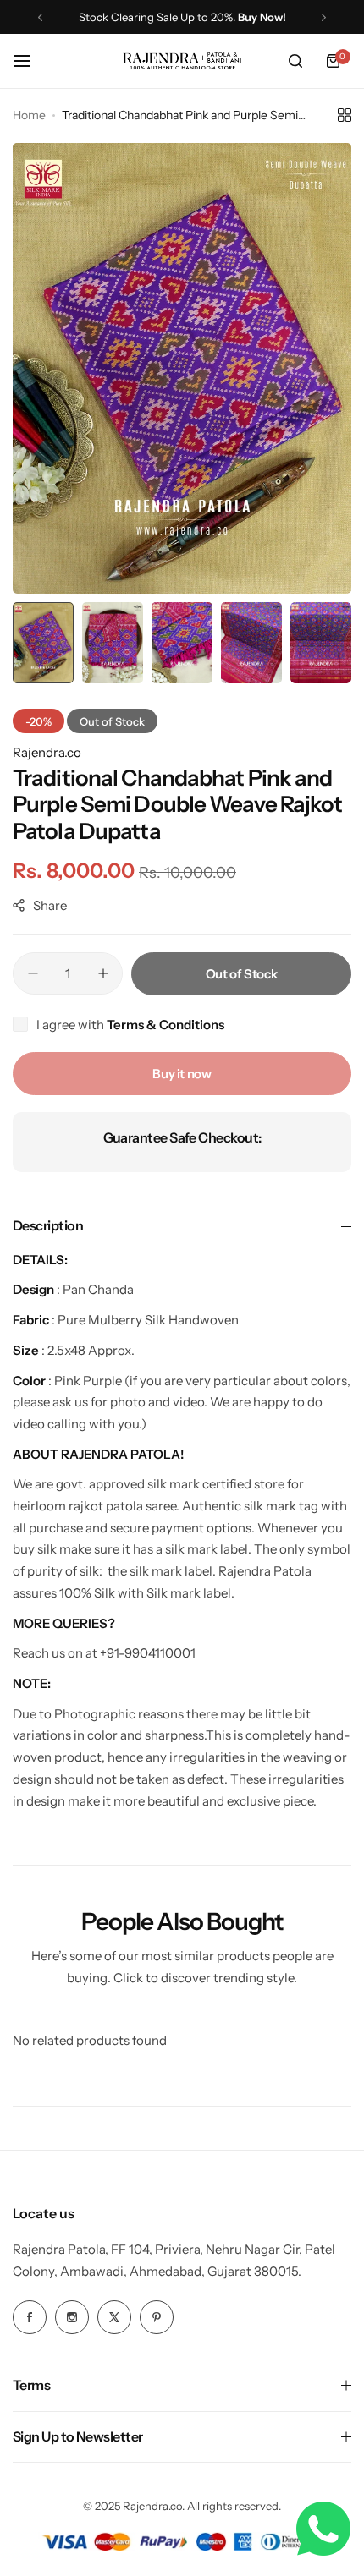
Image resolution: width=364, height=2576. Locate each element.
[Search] (295, 61)
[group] (182, 368)
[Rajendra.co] (182, 61)
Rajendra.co (47, 752)
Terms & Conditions (165, 1025)
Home (29, 115)
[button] (40, 17)
